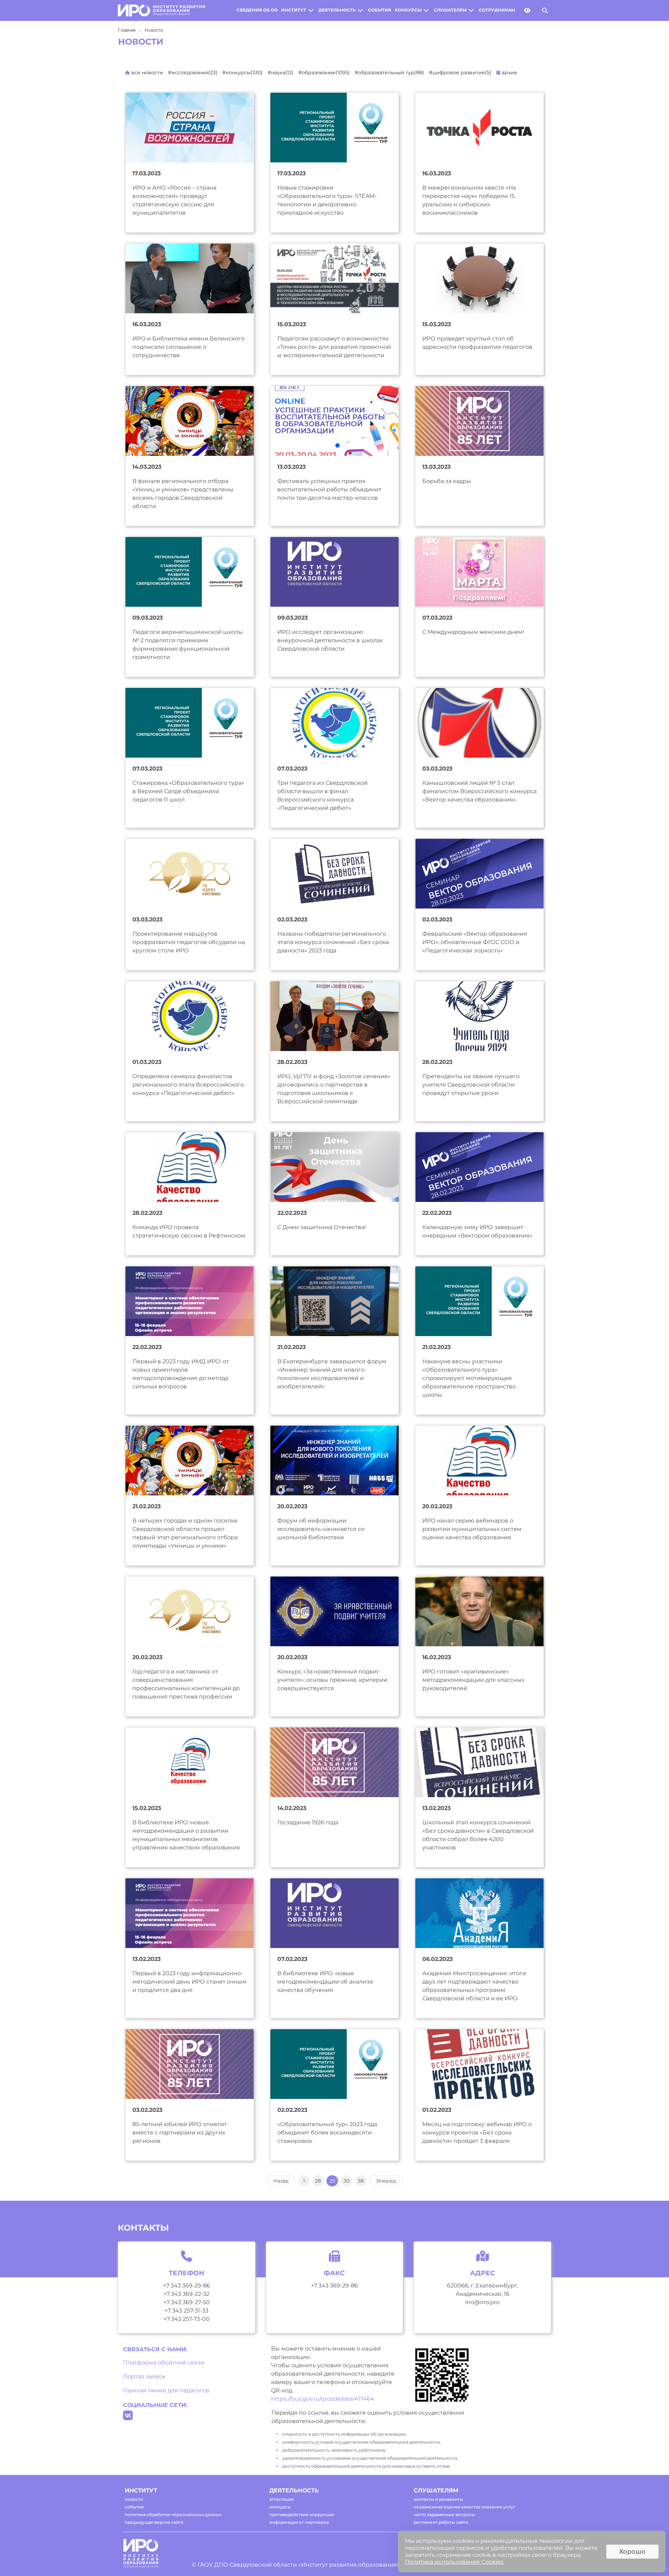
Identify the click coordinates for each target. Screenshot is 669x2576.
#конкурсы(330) (243, 72)
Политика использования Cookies (454, 2562)
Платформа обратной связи (164, 2363)
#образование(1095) (324, 72)
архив (509, 72)
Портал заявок (144, 2376)
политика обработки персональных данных (173, 2514)
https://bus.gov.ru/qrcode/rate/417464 (323, 2399)
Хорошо (632, 2552)
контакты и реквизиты (438, 2499)
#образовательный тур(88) (389, 72)
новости (134, 2499)
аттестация (282, 2499)
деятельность (337, 10)
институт (294, 10)
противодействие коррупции (302, 2514)
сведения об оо (257, 10)
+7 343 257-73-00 (187, 2319)
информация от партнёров (299, 2522)
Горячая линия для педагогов (166, 2390)
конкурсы (408, 10)
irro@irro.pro (482, 2302)
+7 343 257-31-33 (186, 2311)
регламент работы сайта (441, 2522)
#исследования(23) (193, 72)
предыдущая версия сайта (154, 2522)
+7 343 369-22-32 (186, 2294)
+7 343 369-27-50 (187, 2302)
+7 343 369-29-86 (187, 2286)
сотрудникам (497, 10)
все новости (147, 72)
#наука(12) (280, 72)
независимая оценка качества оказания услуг (464, 2507)
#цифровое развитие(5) (460, 72)
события (380, 10)
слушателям (450, 10)
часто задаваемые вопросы (444, 2514)
